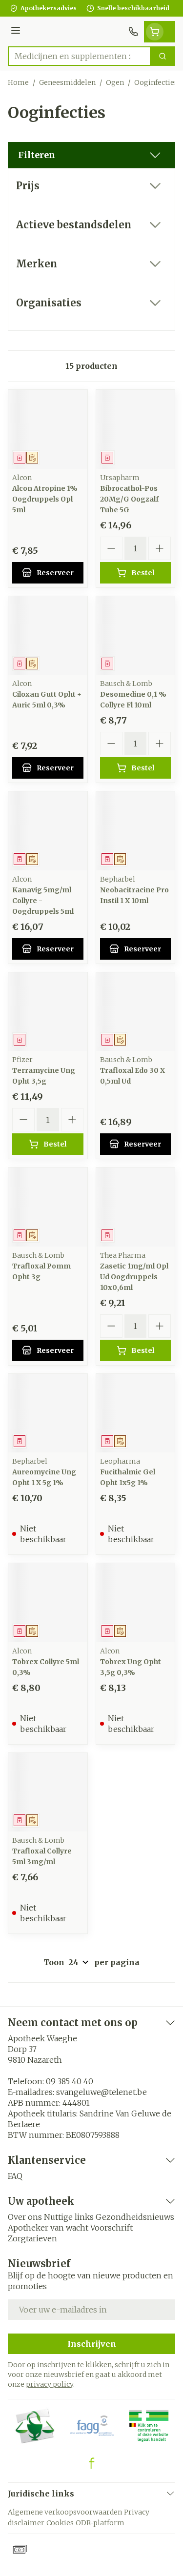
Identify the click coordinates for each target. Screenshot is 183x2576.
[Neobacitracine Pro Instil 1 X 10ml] (136, 831)
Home (18, 82)
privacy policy (50, 2384)
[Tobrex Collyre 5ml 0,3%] (48, 1603)
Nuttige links (69, 2217)
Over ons (25, 2217)
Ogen (115, 82)
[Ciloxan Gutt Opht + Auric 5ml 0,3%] (48, 636)
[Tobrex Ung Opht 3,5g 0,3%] (136, 1603)
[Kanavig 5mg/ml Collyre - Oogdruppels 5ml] (48, 831)
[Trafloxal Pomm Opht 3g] (48, 1207)
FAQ (15, 2176)
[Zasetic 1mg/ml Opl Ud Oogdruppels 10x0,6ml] (136, 1207)
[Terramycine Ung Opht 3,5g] (48, 1012)
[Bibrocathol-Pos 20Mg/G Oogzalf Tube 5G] (136, 429)
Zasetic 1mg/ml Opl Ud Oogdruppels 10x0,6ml (134, 1277)
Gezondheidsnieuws (135, 2217)
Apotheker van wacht (48, 2228)
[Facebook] (92, 2463)
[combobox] (79, 56)
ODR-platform (100, 2523)
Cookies (60, 2523)
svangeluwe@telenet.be (102, 2092)
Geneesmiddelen (67, 82)
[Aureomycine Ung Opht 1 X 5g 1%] (48, 1413)
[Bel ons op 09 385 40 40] (133, 32)
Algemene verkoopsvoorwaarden (65, 2512)
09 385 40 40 (70, 2081)
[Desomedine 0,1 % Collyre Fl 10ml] (136, 636)
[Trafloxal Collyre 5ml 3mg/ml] (48, 1792)
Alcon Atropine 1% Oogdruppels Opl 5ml (45, 499)
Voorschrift (112, 2228)
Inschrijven (92, 2344)
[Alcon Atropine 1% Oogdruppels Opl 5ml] (48, 429)
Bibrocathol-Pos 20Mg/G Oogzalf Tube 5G (129, 499)
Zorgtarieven (32, 2238)
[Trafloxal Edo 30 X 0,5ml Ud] (136, 1012)
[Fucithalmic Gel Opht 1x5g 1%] (136, 1413)
